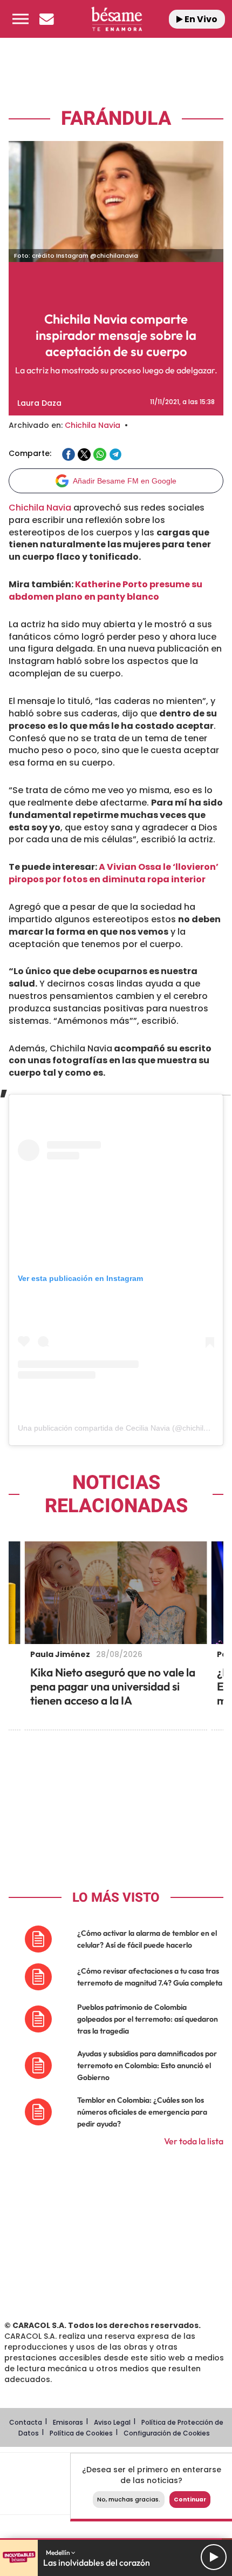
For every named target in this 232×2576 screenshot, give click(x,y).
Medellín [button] (59, 2552)
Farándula (116, 119)
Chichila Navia (93, 425)
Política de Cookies (81, 2433)
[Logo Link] (117, 19)
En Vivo (200, 19)
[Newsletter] (46, 19)
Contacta (26, 2422)
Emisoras (68, 2422)
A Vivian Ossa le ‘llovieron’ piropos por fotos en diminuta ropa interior (114, 873)
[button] (21, 19)
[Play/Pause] (214, 2557)
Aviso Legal (112, 2422)
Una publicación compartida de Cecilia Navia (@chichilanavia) (123, 1428)
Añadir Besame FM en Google (125, 481)
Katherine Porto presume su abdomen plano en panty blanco (105, 591)
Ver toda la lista (194, 2141)
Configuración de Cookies (167, 2433)
